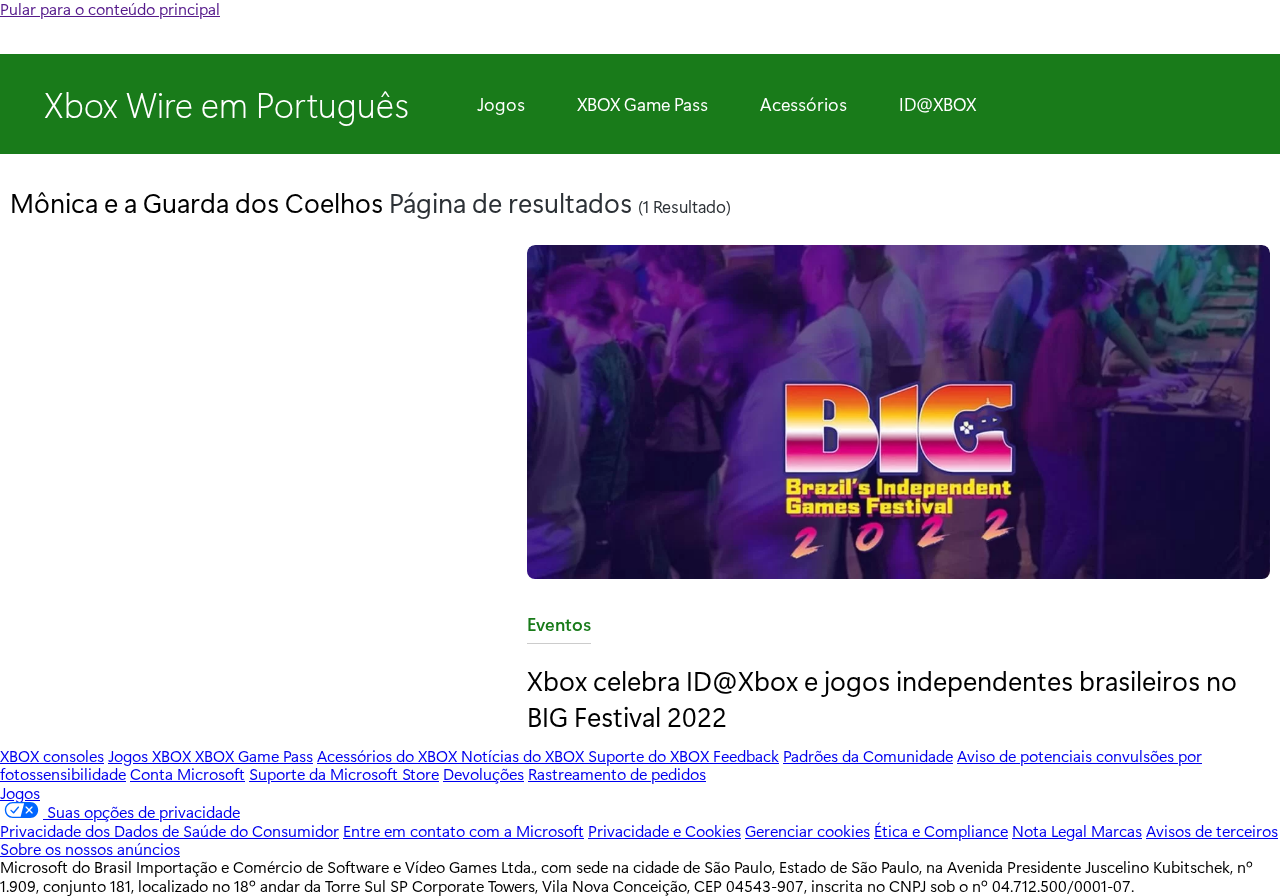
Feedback (746, 755)
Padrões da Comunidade (868, 755)
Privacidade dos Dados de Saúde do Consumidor (169, 830)
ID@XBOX (937, 104)
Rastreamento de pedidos (617, 773)
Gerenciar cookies (807, 830)
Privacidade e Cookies (664, 830)
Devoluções (483, 773)
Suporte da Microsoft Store (344, 773)
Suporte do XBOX (650, 755)
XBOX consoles (52, 755)
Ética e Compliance (941, 830)
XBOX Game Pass (642, 104)
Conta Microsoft (187, 773)
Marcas (1116, 830)
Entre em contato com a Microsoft (463, 830)
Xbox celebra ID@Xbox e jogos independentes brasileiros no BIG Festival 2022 (882, 697)
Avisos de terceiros (1212, 830)
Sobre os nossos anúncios (90, 848)
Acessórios (803, 104)
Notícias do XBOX (524, 755)
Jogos (501, 104)
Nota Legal (1051, 830)
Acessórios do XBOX (389, 755)
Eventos (559, 628)
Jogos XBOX (151, 755)
